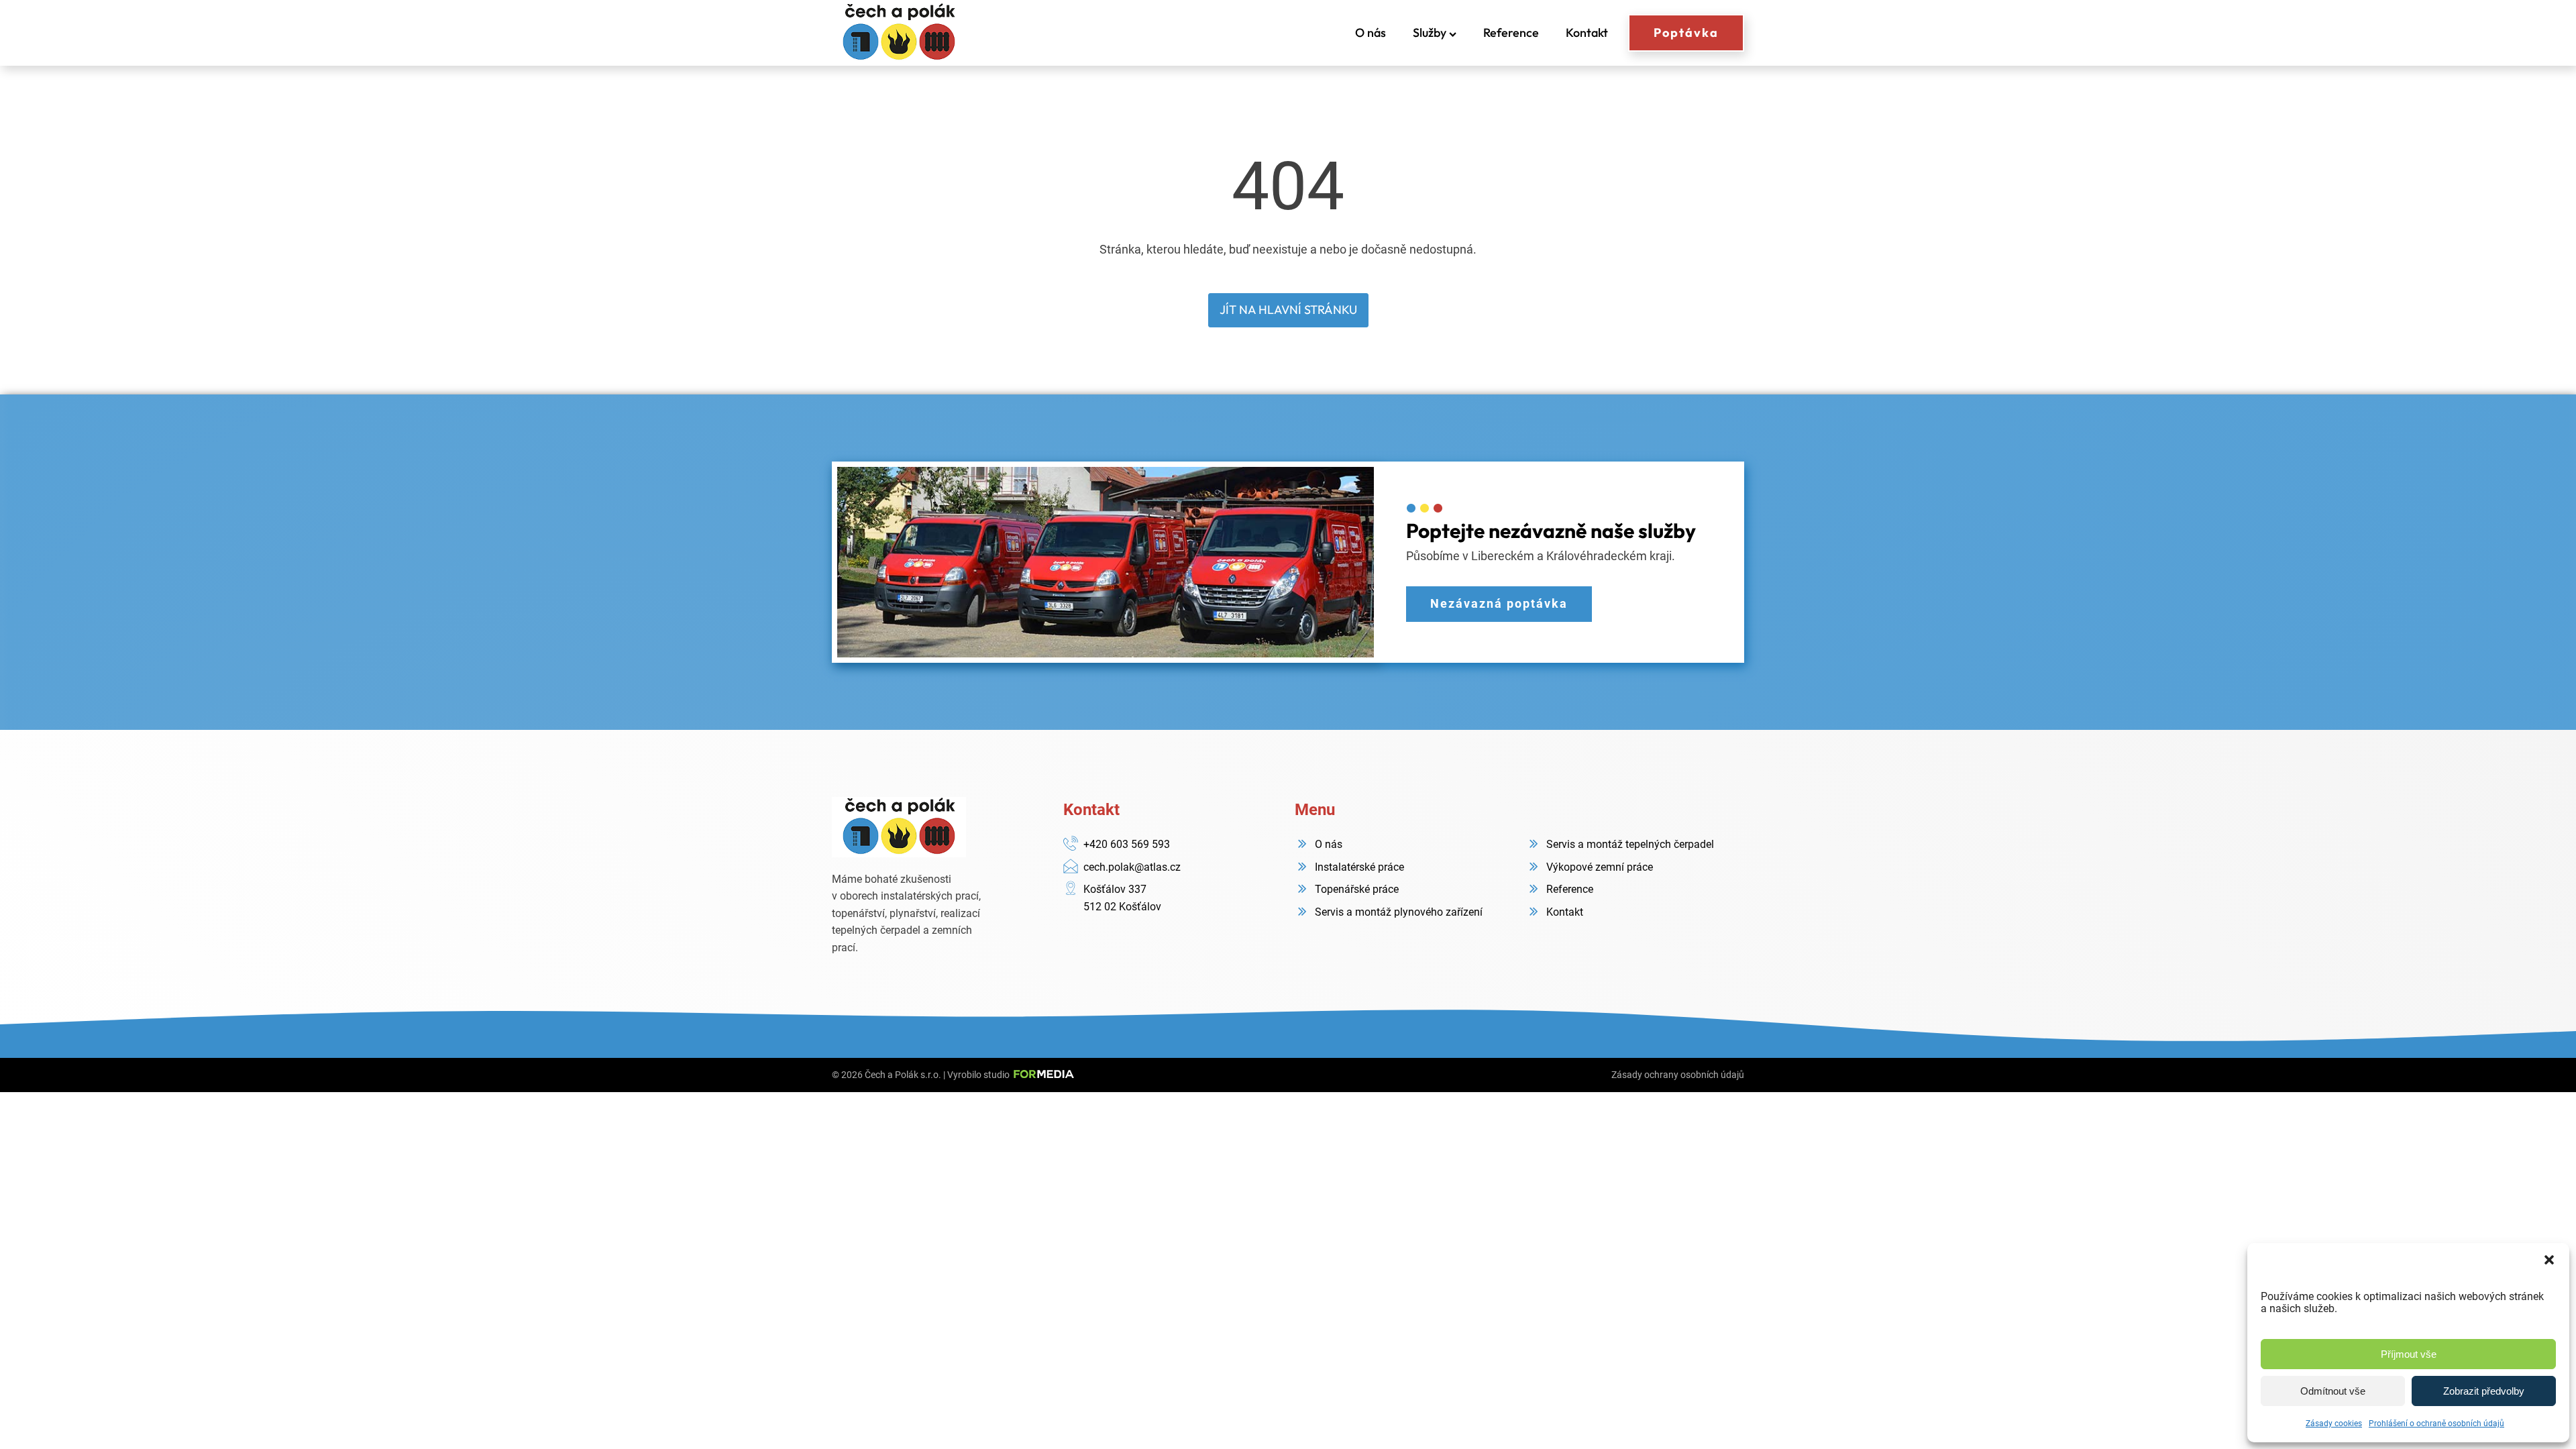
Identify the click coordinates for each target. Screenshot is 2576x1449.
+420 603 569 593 (1127, 844)
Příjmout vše (2409, 1354)
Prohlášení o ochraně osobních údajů (2436, 1424)
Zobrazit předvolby (2484, 1391)
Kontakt (1587, 33)
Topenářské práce (1357, 889)
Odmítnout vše (2333, 1391)
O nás (1371, 33)
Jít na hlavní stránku (1288, 310)
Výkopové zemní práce (1600, 867)
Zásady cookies (2334, 1424)
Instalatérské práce (1359, 867)
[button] (2549, 1260)
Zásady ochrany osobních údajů (1678, 1075)
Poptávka (1686, 33)
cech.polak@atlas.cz (1132, 867)
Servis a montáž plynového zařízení (1399, 912)
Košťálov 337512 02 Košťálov (1122, 898)
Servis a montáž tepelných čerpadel (1630, 844)
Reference (1511, 33)
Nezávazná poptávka (1499, 603)
